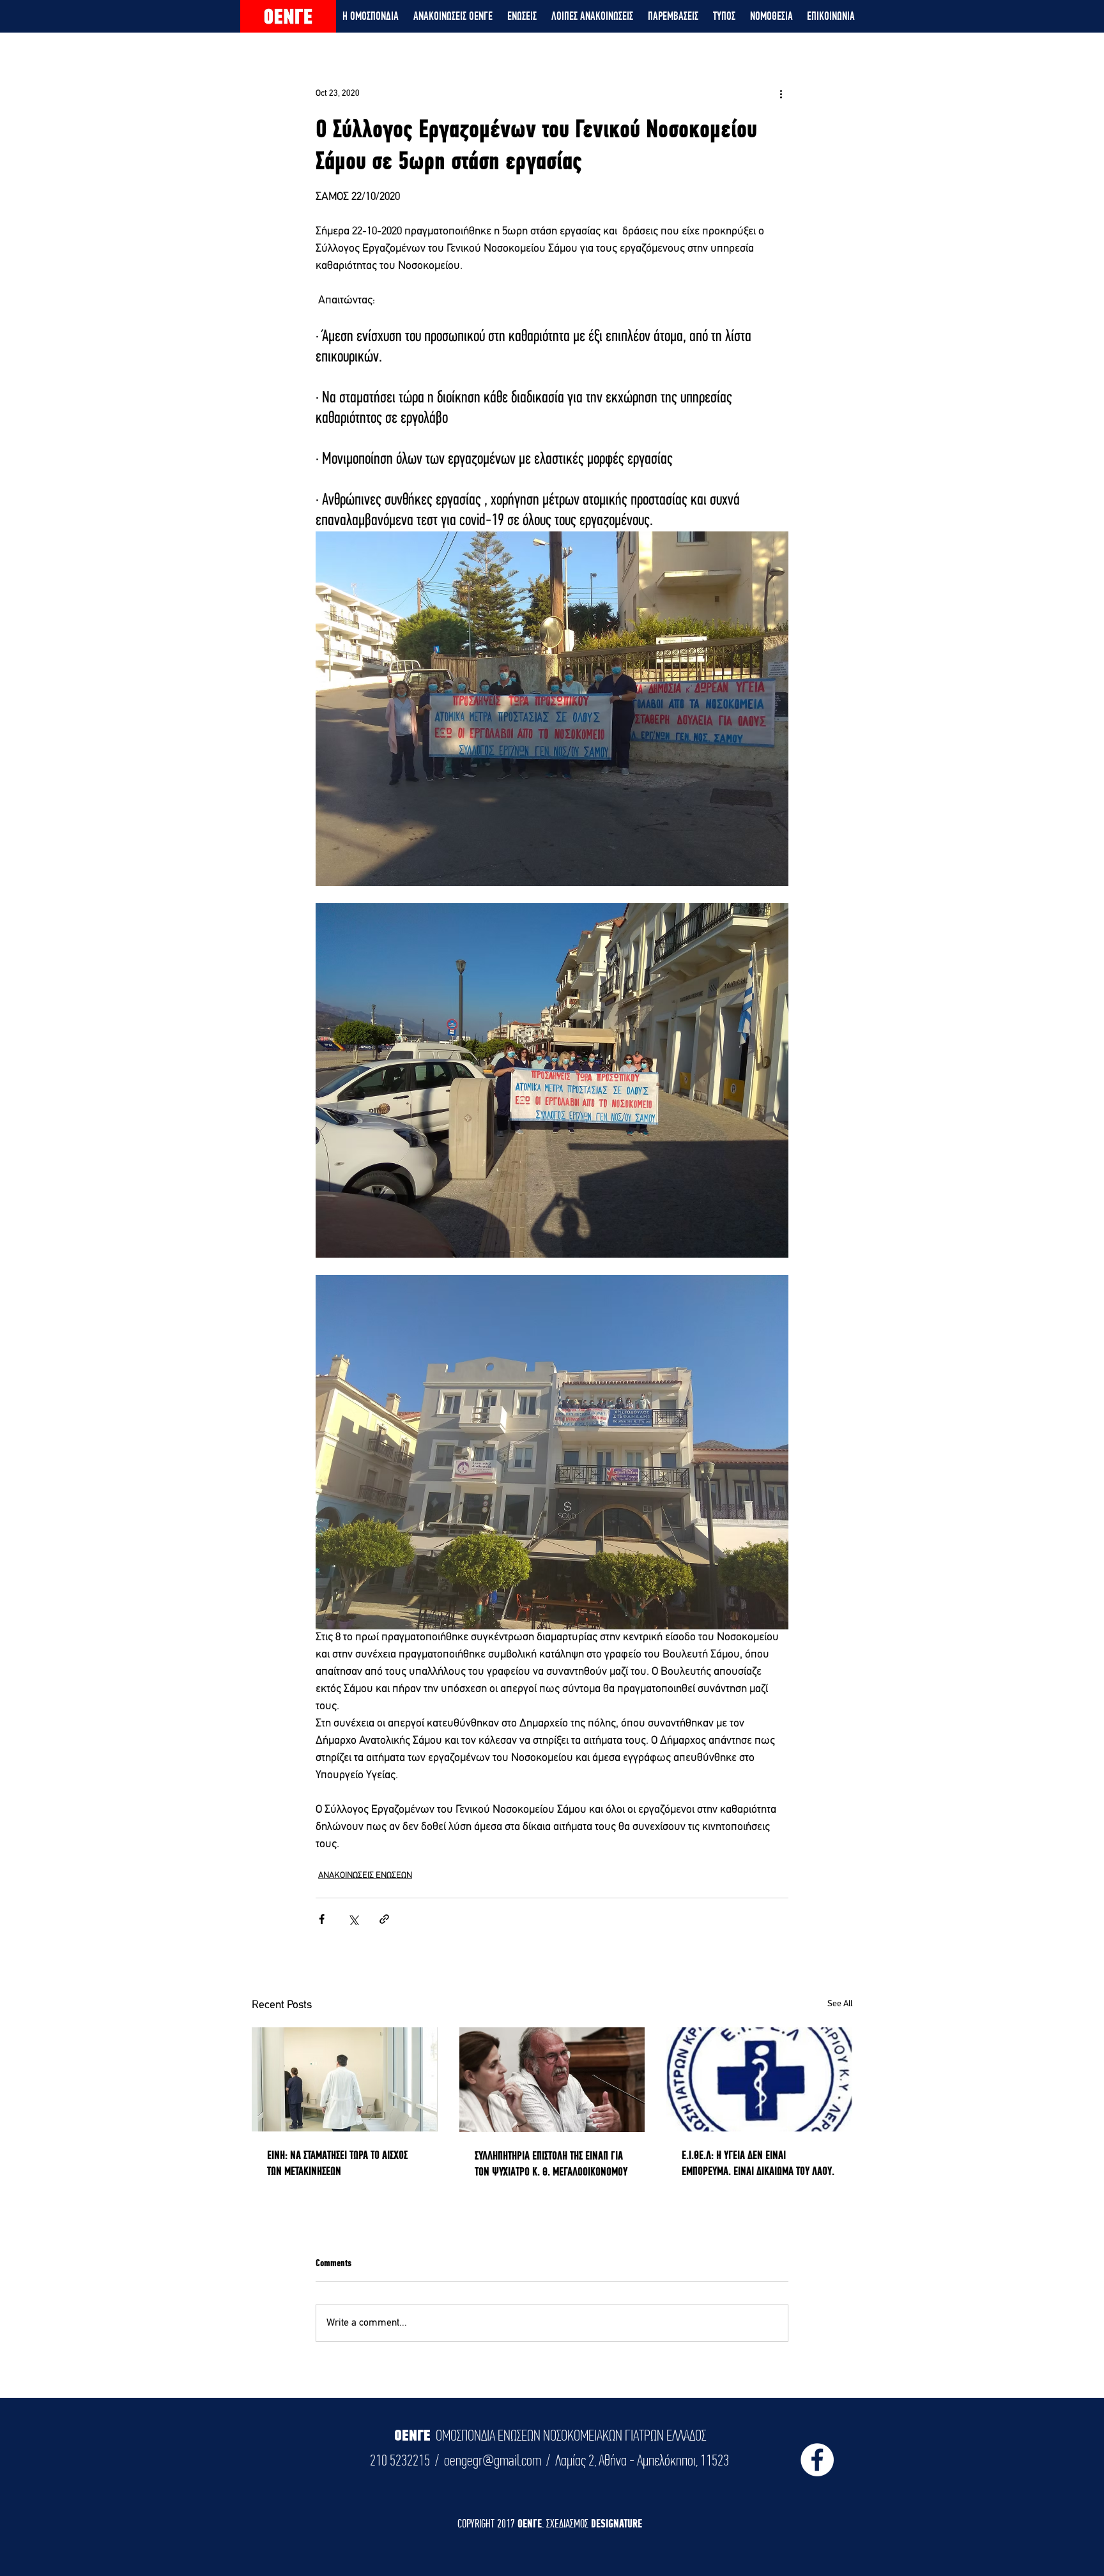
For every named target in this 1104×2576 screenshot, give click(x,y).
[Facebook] (817, 2460)
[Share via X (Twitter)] (353, 1919)
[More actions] (781, 93)
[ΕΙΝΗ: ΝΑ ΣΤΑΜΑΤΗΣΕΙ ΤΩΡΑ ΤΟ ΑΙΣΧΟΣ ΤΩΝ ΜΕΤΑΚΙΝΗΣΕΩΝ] (345, 2079)
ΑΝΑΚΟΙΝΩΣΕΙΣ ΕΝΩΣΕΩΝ (365, 1876)
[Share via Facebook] (322, 1919)
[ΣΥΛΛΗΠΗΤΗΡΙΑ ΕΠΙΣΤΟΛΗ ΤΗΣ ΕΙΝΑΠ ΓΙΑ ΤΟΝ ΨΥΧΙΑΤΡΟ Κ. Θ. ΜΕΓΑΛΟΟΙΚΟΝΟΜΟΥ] (552, 2080)
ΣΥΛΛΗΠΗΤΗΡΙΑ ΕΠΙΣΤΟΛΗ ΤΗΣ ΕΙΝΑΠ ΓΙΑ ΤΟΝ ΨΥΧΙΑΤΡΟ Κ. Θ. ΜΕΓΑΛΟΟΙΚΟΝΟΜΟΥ (551, 2163)
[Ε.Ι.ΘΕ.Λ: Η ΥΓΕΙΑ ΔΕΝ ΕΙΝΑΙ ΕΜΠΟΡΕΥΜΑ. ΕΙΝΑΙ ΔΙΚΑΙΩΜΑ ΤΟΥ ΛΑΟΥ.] (759, 2079)
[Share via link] (384, 1919)
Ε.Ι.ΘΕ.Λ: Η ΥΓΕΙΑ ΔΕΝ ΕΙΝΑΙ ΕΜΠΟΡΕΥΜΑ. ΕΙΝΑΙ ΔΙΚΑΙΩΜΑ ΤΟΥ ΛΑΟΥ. (758, 2163)
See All (840, 2004)
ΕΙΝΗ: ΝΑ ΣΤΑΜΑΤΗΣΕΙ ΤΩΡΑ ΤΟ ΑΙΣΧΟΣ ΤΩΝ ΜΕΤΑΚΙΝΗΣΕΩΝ (337, 2163)
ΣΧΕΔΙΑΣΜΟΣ (569, 2523)
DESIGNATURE (617, 2523)
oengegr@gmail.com (493, 2460)
